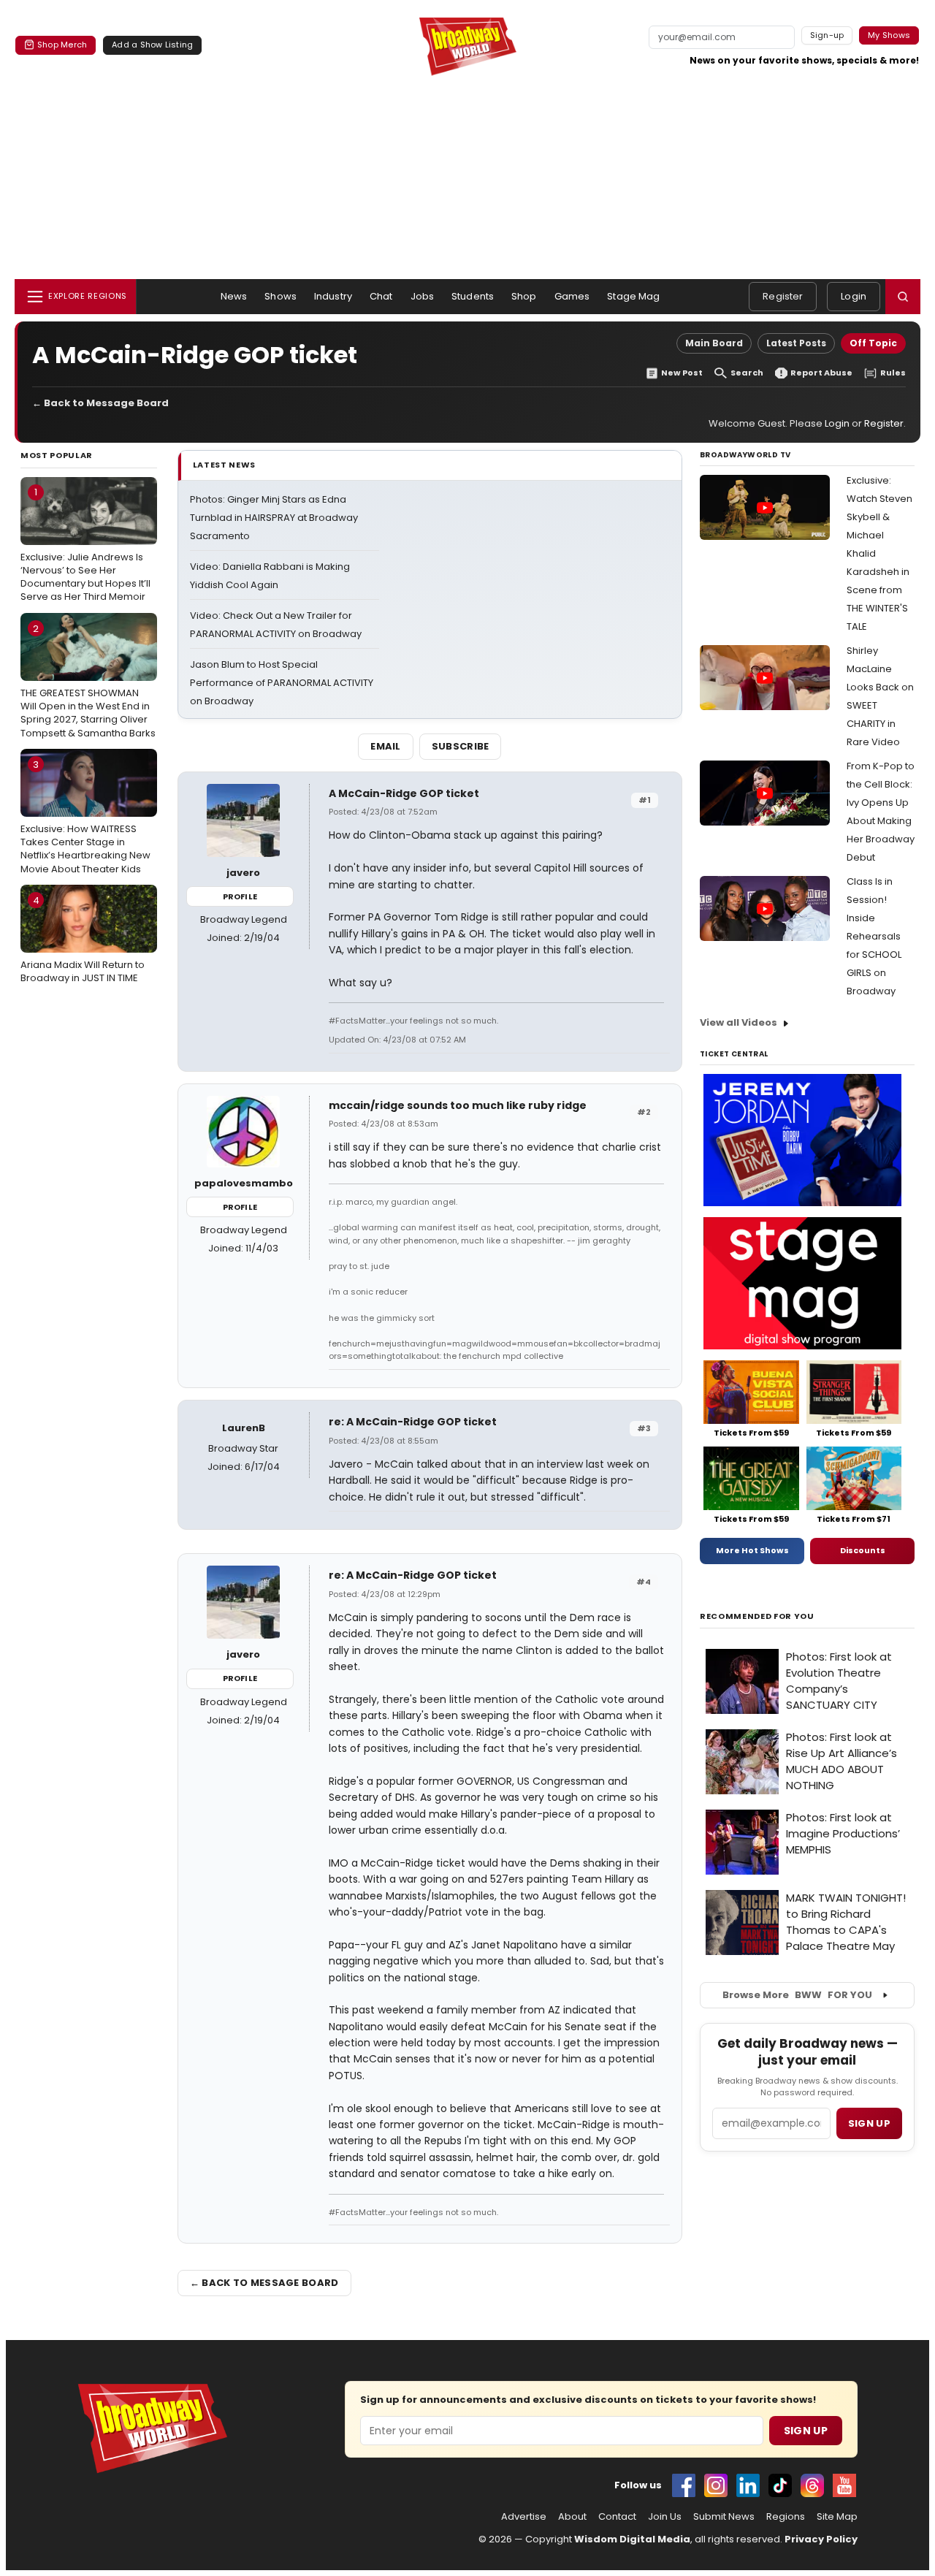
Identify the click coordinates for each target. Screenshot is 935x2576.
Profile (240, 896)
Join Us (665, 2517)
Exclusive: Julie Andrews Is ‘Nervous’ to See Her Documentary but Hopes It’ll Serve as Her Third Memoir (85, 544)
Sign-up (827, 35)
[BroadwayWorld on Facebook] (684, 2485)
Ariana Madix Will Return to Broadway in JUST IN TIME (83, 940)
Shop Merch (62, 45)
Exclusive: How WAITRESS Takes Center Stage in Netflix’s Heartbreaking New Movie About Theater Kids (85, 817)
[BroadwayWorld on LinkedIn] (748, 2485)
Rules (893, 373)
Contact (617, 2517)
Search (747, 373)
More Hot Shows (752, 1550)
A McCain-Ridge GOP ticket (404, 793)
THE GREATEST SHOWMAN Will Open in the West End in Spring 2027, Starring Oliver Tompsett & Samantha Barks (88, 681)
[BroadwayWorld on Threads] (812, 2485)
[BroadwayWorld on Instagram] (716, 2485)
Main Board (714, 343)
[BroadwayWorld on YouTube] (844, 2485)
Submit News (724, 2517)
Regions (786, 2517)
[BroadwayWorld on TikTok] (780, 2485)
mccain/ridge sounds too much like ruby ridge (458, 1105)
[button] (903, 297)
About (572, 2517)
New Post (682, 373)
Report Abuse (821, 373)
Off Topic (873, 343)
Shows (280, 296)
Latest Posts (796, 343)
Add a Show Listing (152, 45)
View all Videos (739, 1022)
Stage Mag (633, 296)
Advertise (524, 2517)
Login (854, 296)
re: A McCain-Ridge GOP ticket (413, 1422)
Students (473, 296)
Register (783, 296)
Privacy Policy (821, 2539)
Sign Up (806, 2431)
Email (386, 746)
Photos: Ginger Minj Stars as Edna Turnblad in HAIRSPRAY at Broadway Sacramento (274, 518)
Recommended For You (757, 1616)
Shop (524, 296)
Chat (381, 296)
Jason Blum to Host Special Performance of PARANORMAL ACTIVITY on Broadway (282, 683)
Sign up (869, 2123)
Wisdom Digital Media (632, 2539)
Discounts (863, 1550)
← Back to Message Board (100, 403)
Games (572, 296)
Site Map (837, 2517)
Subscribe (461, 746)
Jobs (423, 296)
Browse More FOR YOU (797, 1995)
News (234, 296)
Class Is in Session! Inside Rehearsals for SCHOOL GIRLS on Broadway (874, 936)
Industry (333, 296)
